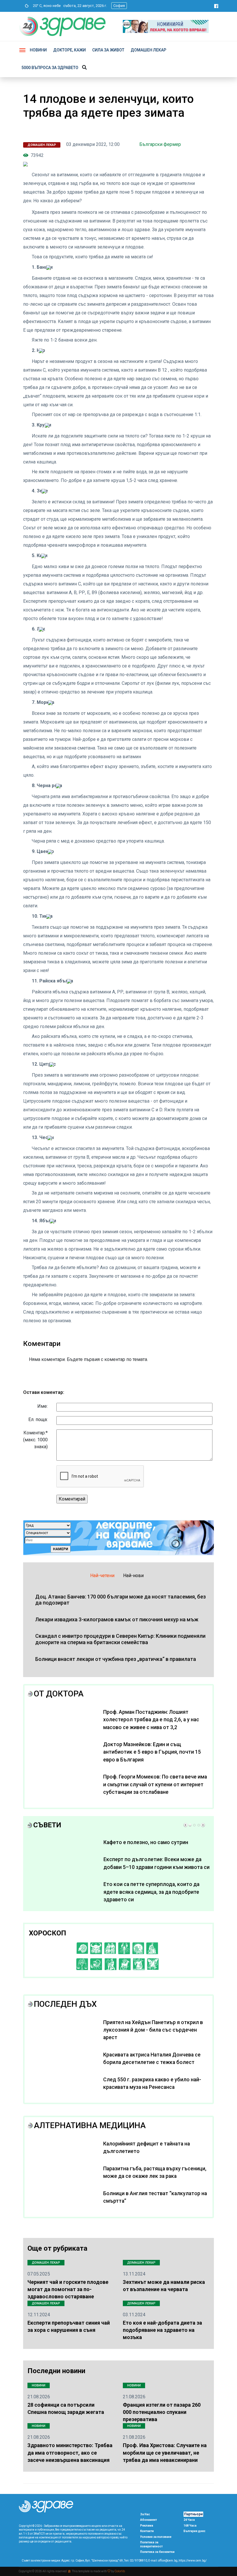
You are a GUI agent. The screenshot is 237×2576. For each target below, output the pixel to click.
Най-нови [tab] (133, 1576)
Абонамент (149, 2520)
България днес (195, 2531)
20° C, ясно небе (46, 6)
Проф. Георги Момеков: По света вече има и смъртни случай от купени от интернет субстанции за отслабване (155, 1784)
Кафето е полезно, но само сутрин (146, 1842)
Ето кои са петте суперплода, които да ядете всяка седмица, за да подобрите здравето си (151, 1892)
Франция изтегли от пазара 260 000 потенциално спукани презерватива (162, 2412)
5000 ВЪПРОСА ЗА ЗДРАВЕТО (50, 68)
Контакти (147, 2531)
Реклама (147, 2526)
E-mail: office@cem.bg (163, 2561)
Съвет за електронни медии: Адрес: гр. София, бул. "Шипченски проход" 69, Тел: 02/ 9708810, (85, 2561)
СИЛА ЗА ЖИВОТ (108, 50)
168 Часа (190, 2526)
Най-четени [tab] (102, 1576)
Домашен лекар (42, 145)
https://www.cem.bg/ (193, 2561)
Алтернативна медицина (90, 2125)
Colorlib (120, 2571)
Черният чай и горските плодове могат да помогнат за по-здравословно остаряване (68, 2289)
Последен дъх (65, 2004)
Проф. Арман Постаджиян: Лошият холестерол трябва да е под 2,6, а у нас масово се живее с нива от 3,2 (151, 1720)
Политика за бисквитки (157, 2552)
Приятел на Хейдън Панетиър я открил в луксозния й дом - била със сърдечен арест (153, 2030)
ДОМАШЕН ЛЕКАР (148, 50)
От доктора (59, 1694)
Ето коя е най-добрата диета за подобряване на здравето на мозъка (162, 2330)
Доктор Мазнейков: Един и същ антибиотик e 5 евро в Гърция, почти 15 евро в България (152, 1752)
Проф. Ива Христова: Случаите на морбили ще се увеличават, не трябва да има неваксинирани (165, 2452)
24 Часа (189, 2520)
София (119, 6)
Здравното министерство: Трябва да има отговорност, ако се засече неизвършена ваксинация (70, 2452)
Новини (38, 50)
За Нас (145, 2514)
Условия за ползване (156, 2537)
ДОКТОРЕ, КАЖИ (70, 50)
